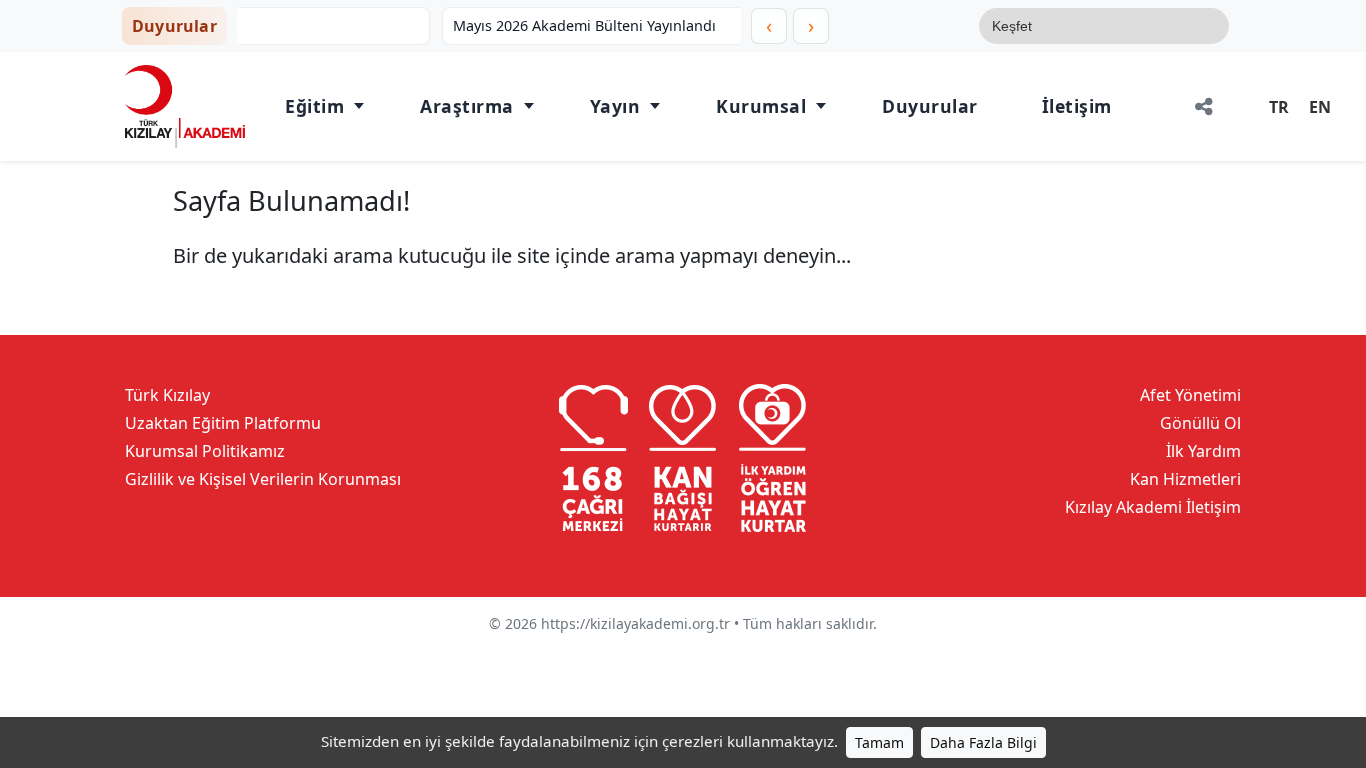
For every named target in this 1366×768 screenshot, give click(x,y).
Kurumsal (761, 106)
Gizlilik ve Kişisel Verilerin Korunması (263, 479)
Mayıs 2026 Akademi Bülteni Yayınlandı (402, 25)
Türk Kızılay (167, 395)
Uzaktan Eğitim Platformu (223, 423)
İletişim (1077, 106)
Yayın (615, 106)
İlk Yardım (1203, 451)
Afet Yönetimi (1190, 395)
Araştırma (467, 106)
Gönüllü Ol (1200, 423)
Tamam (879, 742)
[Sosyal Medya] (1204, 106)
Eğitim (314, 106)
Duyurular (930, 106)
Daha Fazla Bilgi (983, 742)
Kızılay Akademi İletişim (1153, 507)
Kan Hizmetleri (1185, 479)
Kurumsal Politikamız (205, 451)
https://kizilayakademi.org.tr (635, 623)
